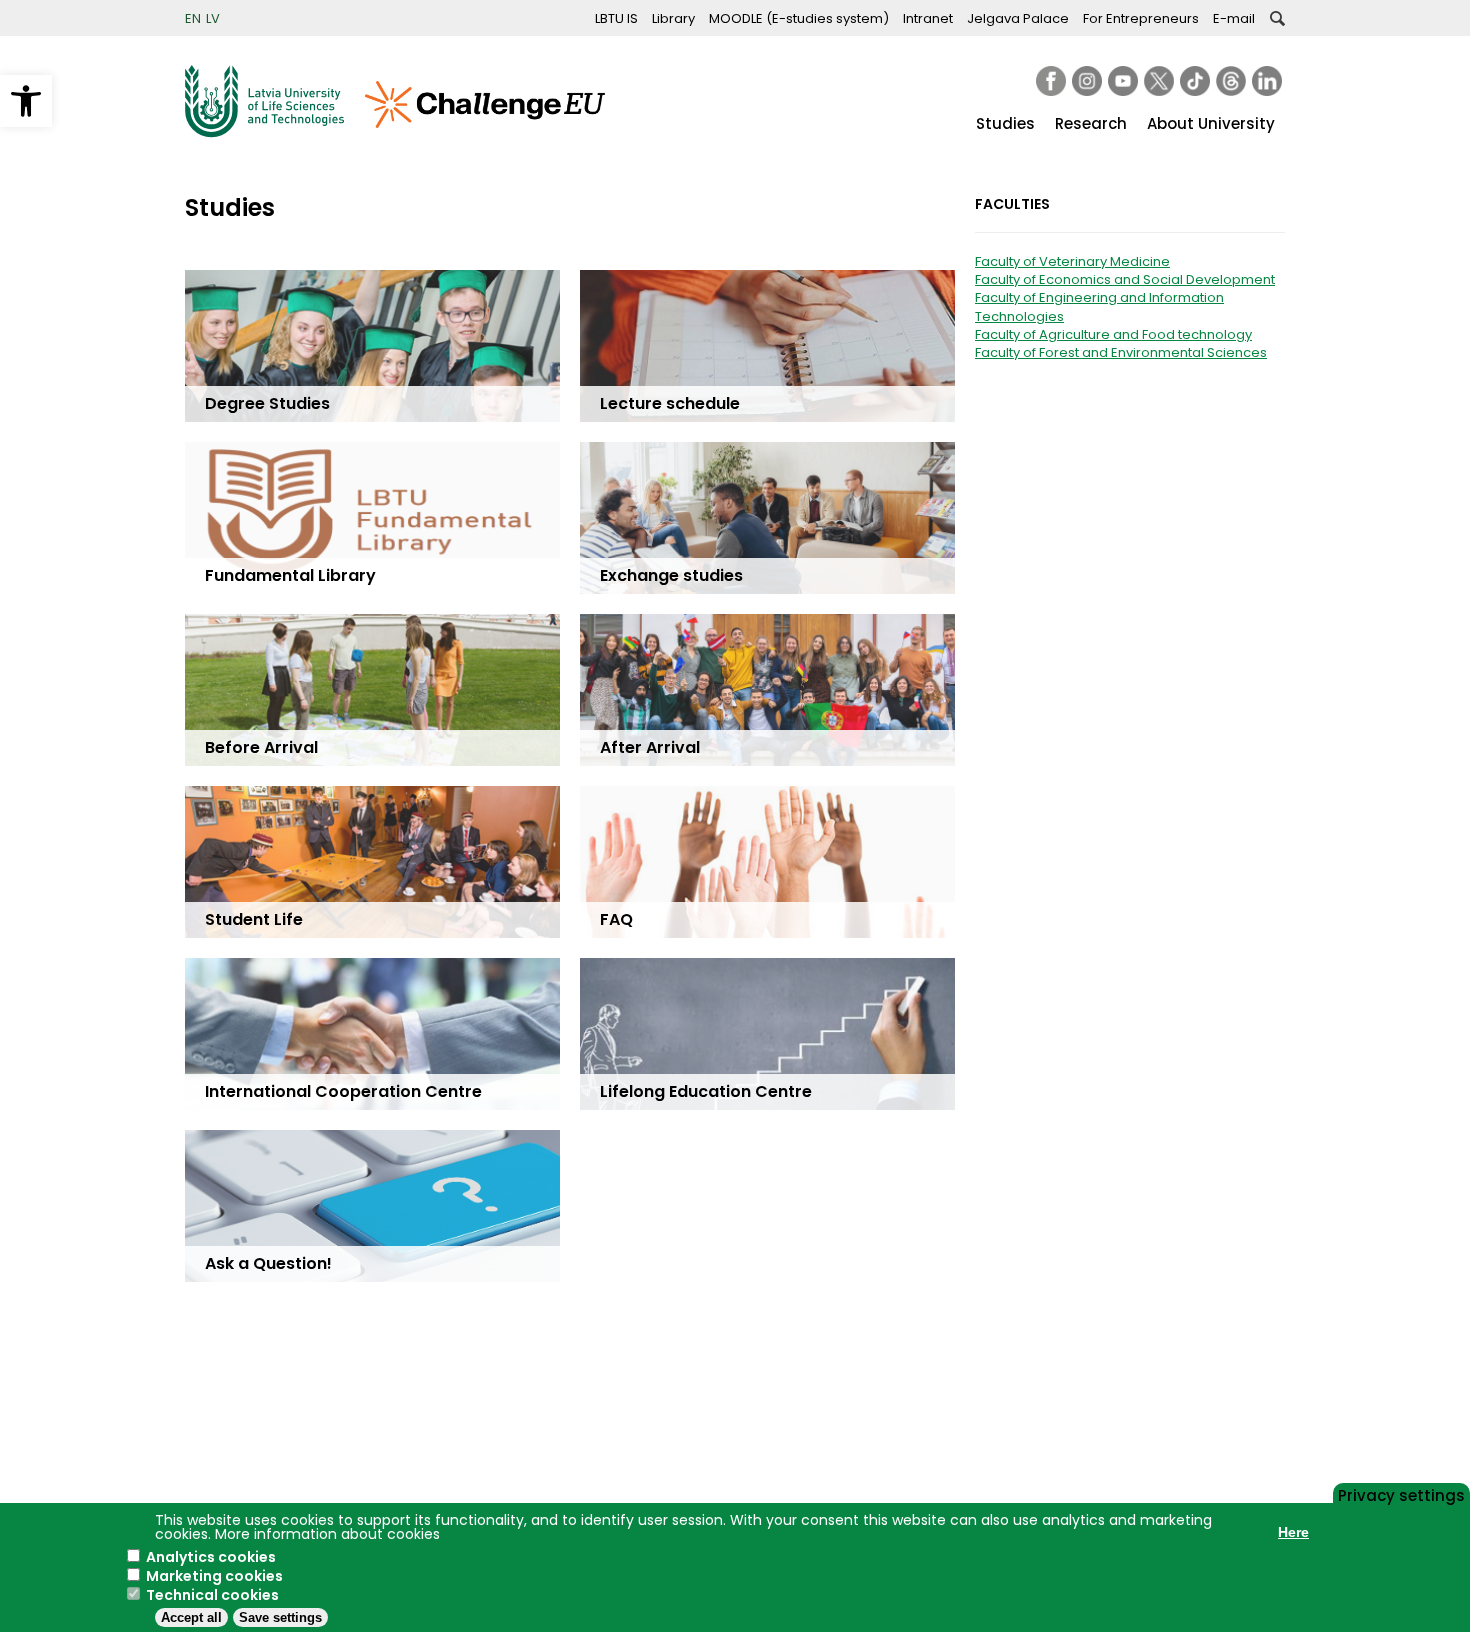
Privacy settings (1401, 1494)
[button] (26, 101)
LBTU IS (616, 18)
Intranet (928, 18)
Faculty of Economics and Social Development (1125, 279)
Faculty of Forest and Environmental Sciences (1121, 352)
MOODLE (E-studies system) (799, 18)
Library (673, 18)
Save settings (280, 1617)
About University (1211, 123)
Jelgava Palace (1018, 18)
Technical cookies (212, 1595)
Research (1091, 123)
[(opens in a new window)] (1051, 81)
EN (193, 18)
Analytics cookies (211, 1557)
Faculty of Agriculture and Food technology (1113, 334)
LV (213, 18)
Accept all (191, 1617)
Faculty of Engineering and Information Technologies (1099, 306)
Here (1293, 1532)
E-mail (1234, 18)
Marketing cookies (214, 1576)
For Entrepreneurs (1141, 18)
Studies (1005, 123)
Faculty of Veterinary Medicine (1072, 261)
